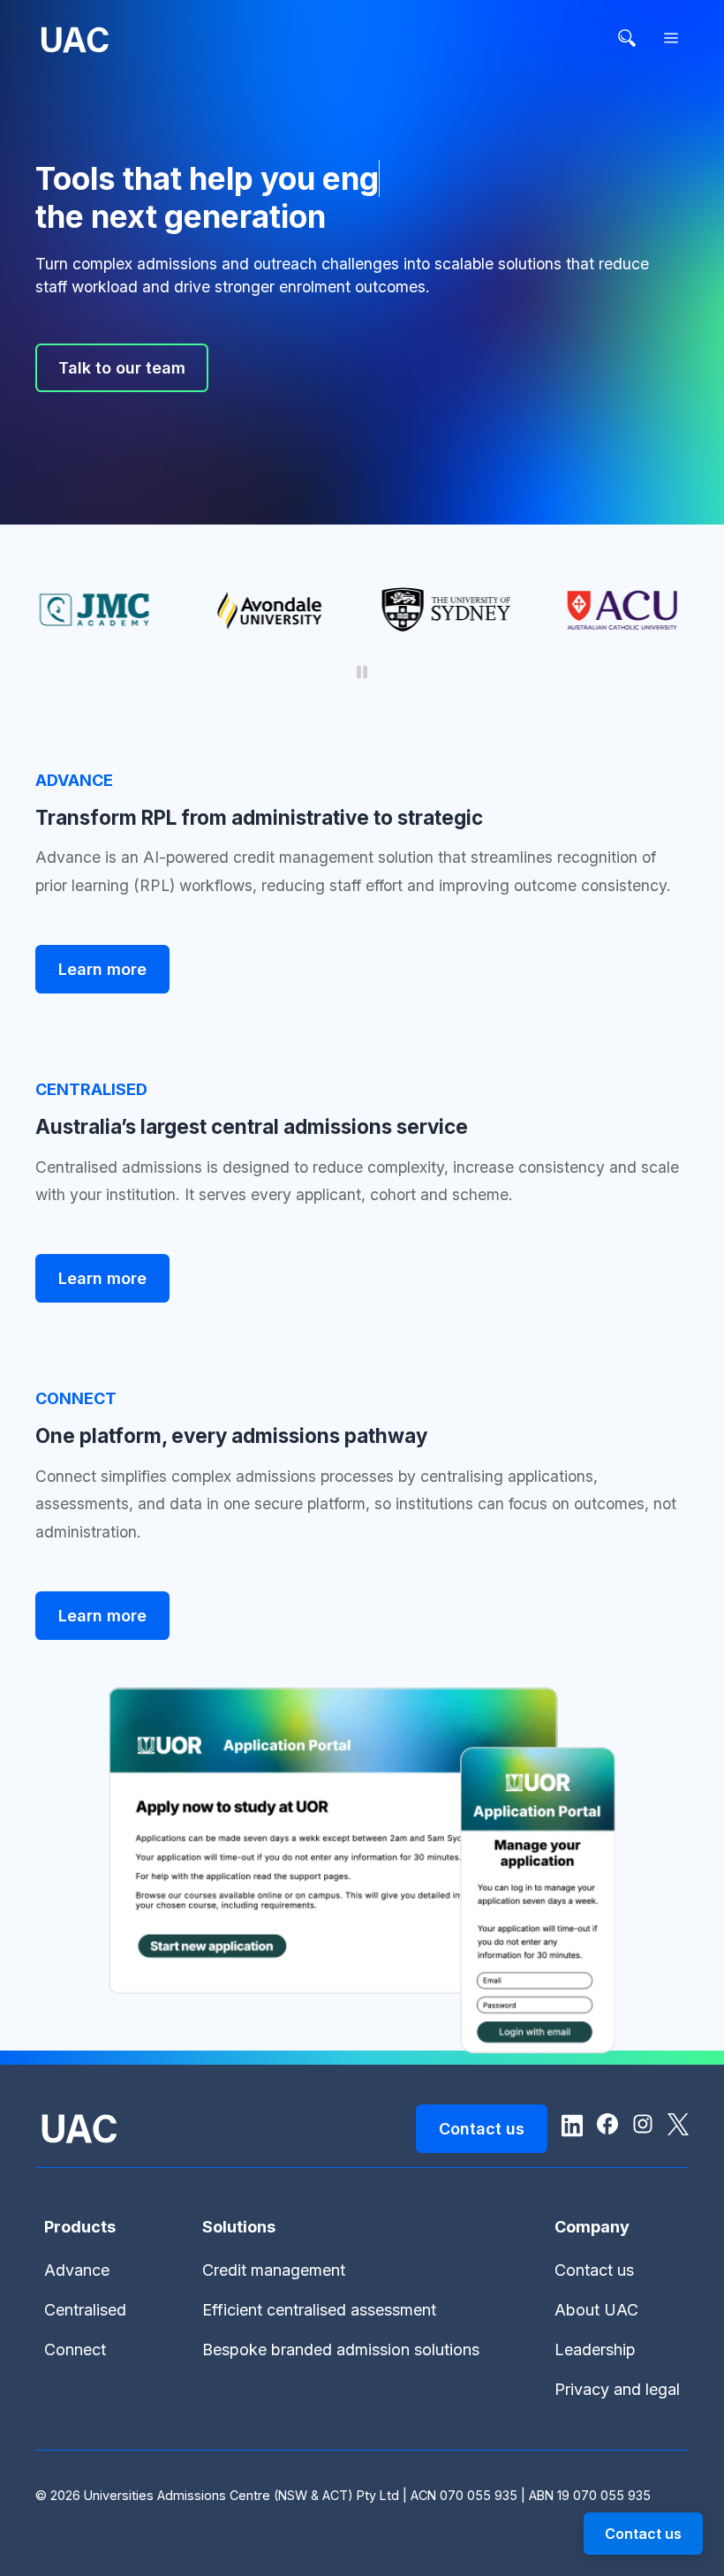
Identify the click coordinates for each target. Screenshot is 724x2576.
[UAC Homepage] (75, 43)
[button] (643, 2534)
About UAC (596, 2310)
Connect (75, 2349)
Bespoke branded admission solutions (341, 2349)
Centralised (85, 2310)
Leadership (595, 2349)
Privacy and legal (617, 2389)
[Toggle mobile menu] (671, 39)
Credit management (274, 2270)
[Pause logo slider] (362, 673)
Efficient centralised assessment (319, 2310)
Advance (77, 2270)
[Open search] (627, 39)
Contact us (594, 2270)
